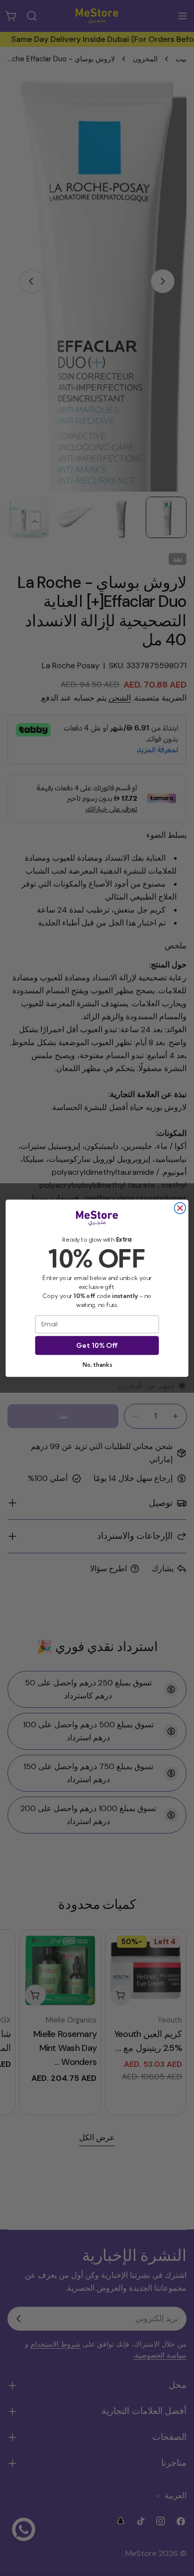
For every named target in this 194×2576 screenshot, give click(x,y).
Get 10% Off (97, 1345)
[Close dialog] (180, 1208)
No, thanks (97, 1364)
